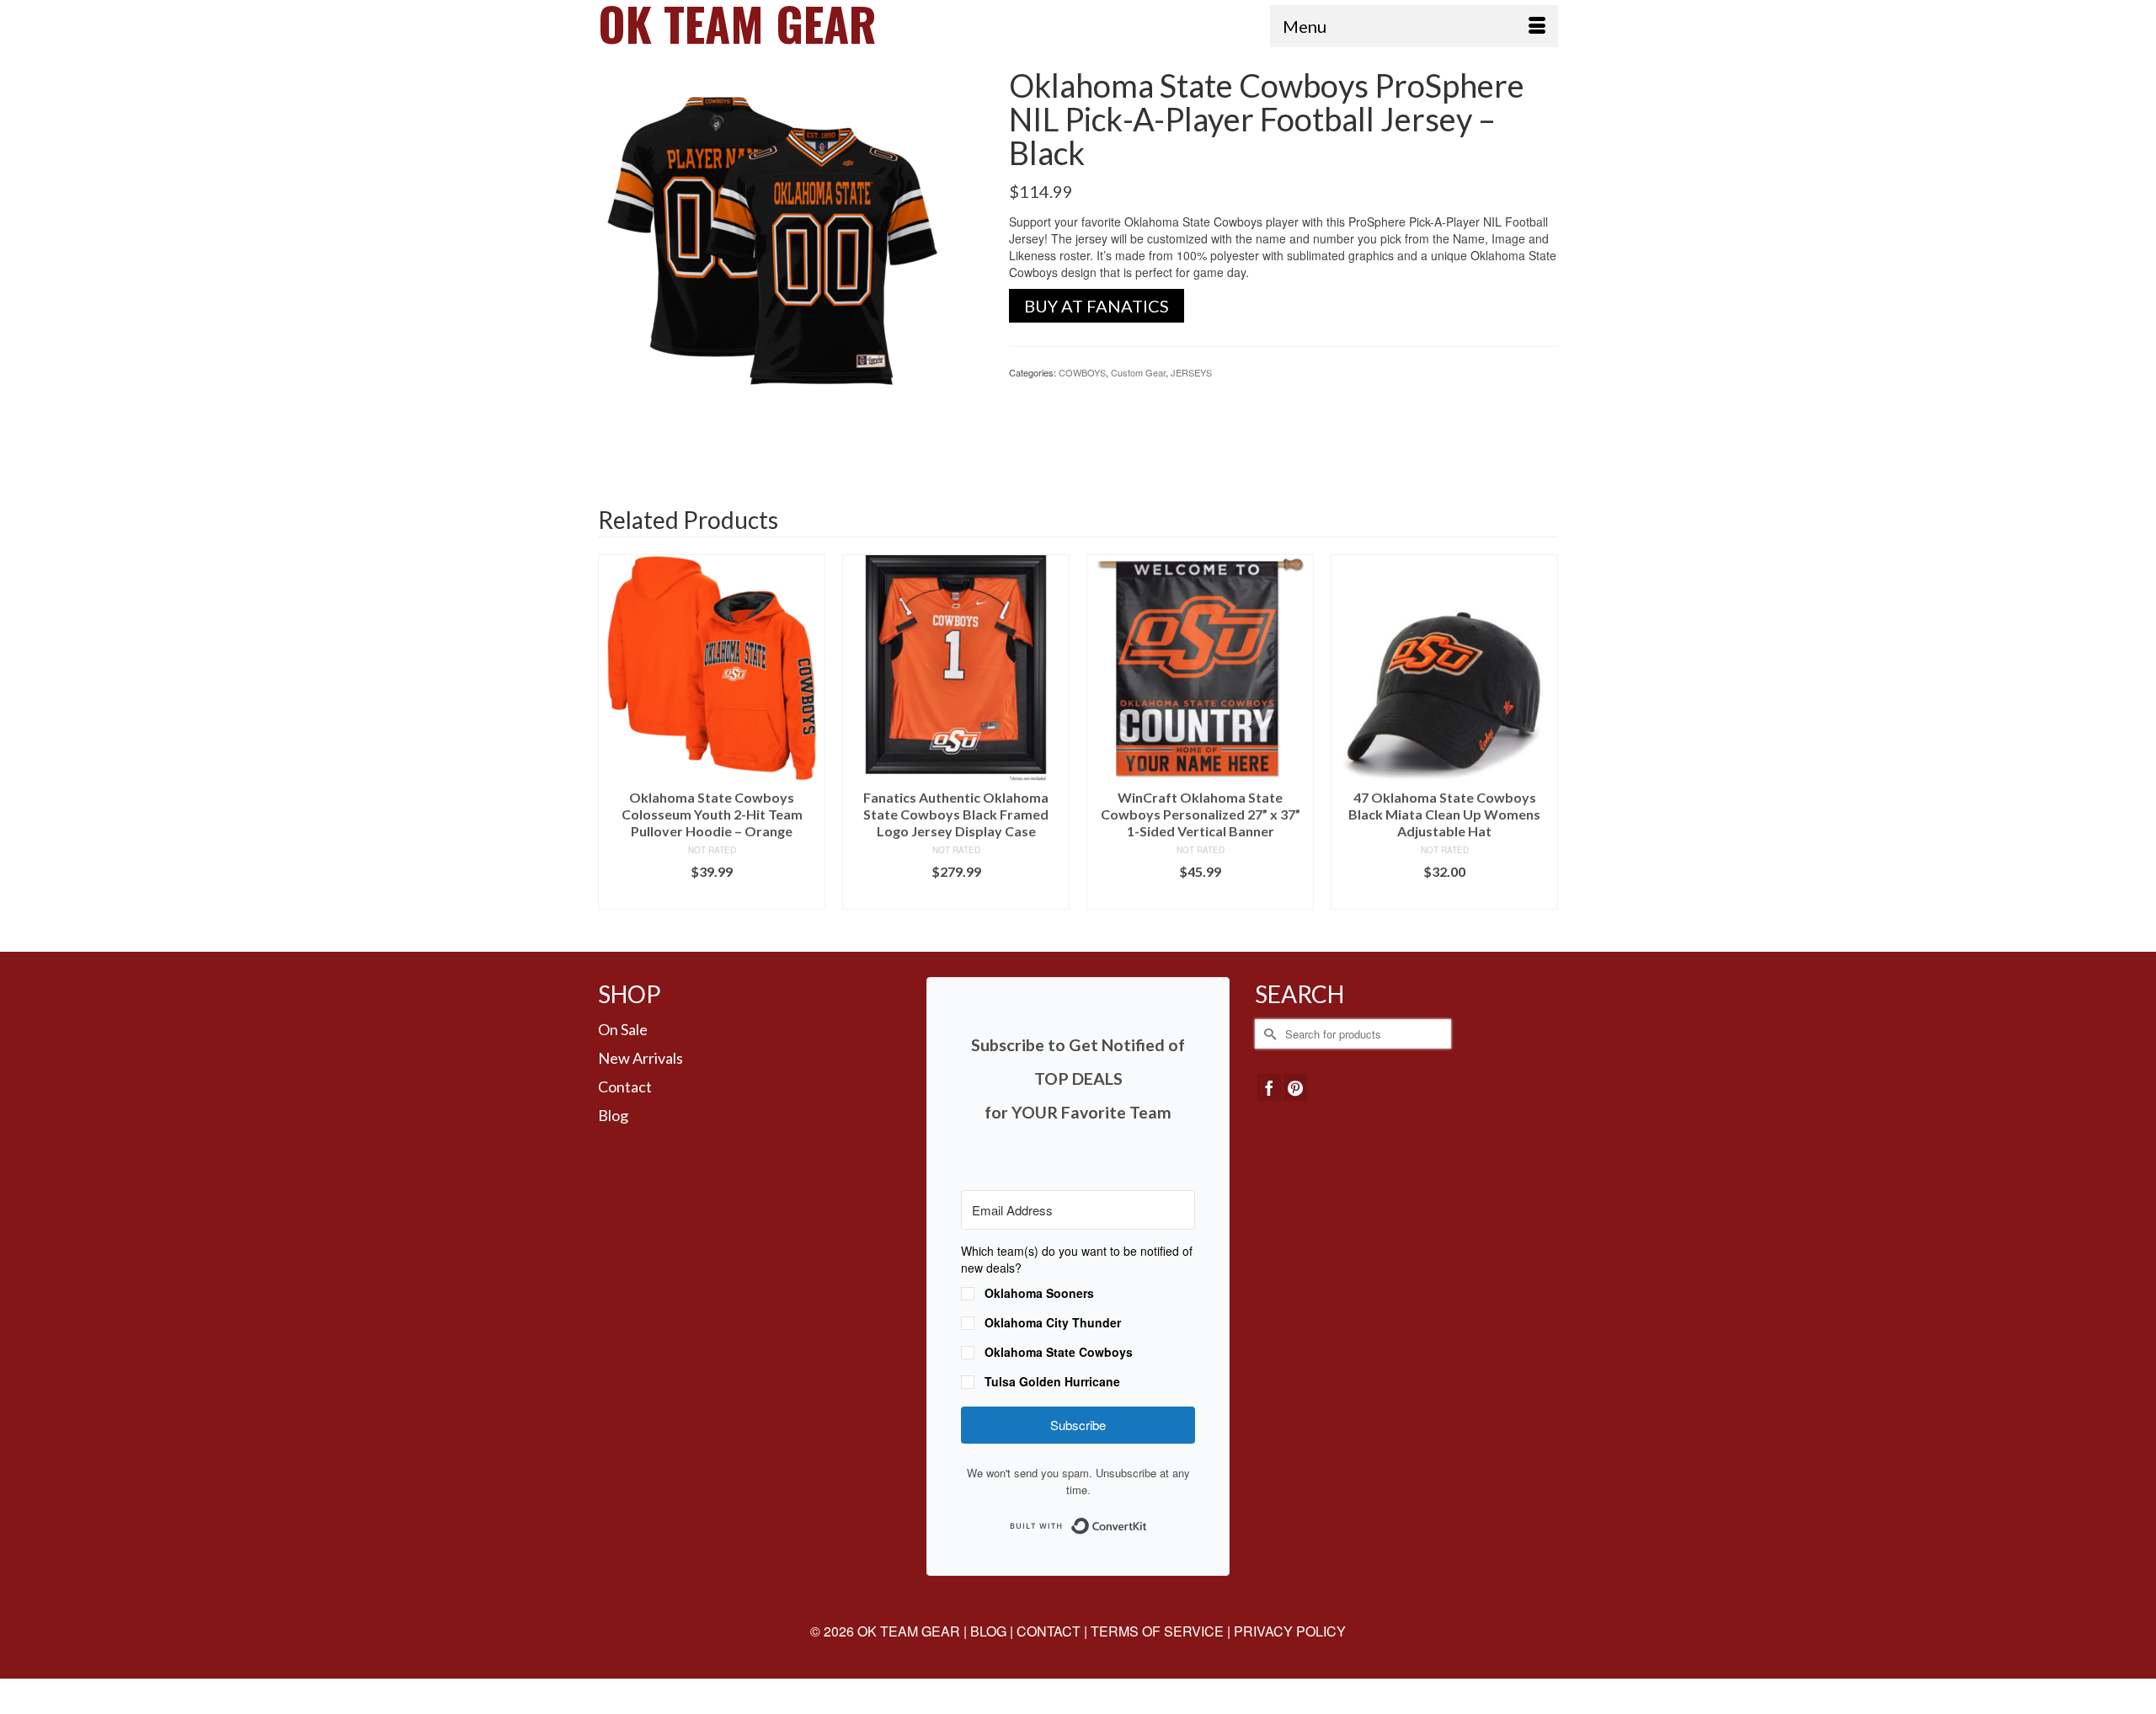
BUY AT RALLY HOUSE (1445, 897)
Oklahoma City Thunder (1053, 1322)
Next (1543, 741)
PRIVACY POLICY (1290, 1631)
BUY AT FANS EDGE (956, 897)
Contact (625, 1087)
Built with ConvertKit (1147, 1520)
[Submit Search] (1267, 1034)
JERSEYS (1191, 372)
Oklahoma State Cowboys (1059, 1352)
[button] (1078, 1318)
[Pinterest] (1295, 1087)
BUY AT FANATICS (1097, 306)
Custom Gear (1138, 372)
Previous (613, 741)
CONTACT (1049, 1631)
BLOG (988, 1631)
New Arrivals (640, 1058)
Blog (613, 1115)
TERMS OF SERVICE (1157, 1631)
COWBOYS (1082, 372)
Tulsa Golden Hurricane (1052, 1381)
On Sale (623, 1029)
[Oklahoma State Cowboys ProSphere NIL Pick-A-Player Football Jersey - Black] (791, 259)
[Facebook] (1269, 1087)
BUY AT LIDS (712, 897)
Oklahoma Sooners (1039, 1293)
